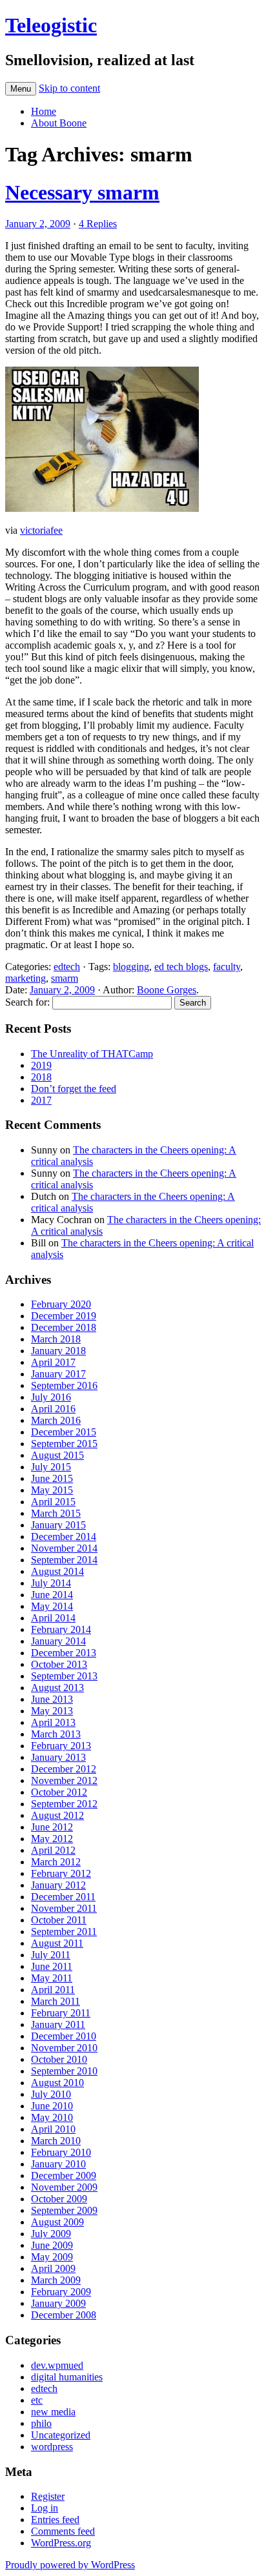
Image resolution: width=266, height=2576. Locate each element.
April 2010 (53, 2129)
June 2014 (52, 1595)
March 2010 (56, 2141)
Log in (45, 2508)
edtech (67, 967)
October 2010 (59, 2059)
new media (53, 2412)
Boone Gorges (167, 990)
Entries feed (55, 2520)
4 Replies (98, 224)
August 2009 (57, 2222)
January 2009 (58, 2303)
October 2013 (59, 1664)
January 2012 (58, 1885)
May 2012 (52, 1839)
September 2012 (64, 1804)
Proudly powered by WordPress (70, 2565)
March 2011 (56, 2001)
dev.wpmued (57, 2365)
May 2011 (52, 1978)
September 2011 (64, 1932)
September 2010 (64, 2071)
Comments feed (63, 2531)
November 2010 (64, 2048)
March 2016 (56, 1420)
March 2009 (56, 2280)
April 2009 (53, 2268)
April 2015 (53, 1502)
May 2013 (52, 1711)
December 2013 (64, 1653)
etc (37, 2400)
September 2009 (64, 2210)
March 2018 (56, 1339)
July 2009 (51, 2234)
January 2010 (58, 2164)
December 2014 (64, 1536)
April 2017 (53, 1362)
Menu (21, 89)
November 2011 (64, 1908)
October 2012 (59, 1792)
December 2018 (64, 1327)
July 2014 (51, 1583)
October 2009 (59, 2199)
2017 (41, 1100)
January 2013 (58, 1757)
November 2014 (64, 1548)
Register (48, 2496)
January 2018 (58, 1351)
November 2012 (64, 1780)
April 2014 (53, 1618)
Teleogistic (51, 25)
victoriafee (41, 530)
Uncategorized (61, 2435)
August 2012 (57, 1815)
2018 (41, 1077)
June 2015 (52, 1478)
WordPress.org (61, 2543)
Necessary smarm (82, 192)
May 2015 (52, 1490)
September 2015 (64, 1444)
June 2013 (52, 1699)
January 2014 (58, 1641)
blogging (131, 967)
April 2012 (53, 1850)
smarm (65, 978)
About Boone (59, 123)
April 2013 (53, 1722)
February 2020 (61, 1304)
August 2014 (57, 1571)
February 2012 (61, 1873)
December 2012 (64, 1769)
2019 (41, 1065)
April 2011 (53, 1990)
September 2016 (64, 1385)
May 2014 (52, 1606)
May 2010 (52, 2117)
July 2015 (51, 1467)
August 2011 (57, 1943)
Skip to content (69, 88)
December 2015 (64, 1432)
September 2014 (64, 1560)
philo (41, 2423)
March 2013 (56, 1734)
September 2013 (64, 1676)
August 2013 (57, 1688)
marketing (26, 978)
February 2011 (61, 2013)
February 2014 (61, 1629)
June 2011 (52, 1966)
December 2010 (64, 2036)
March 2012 (56, 1862)
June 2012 (52, 1827)
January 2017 (58, 1374)
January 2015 (58, 1525)
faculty (227, 967)
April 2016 (53, 1409)
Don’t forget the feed (74, 1089)
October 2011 (59, 1920)
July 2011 (51, 1955)
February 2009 (61, 2292)
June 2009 (52, 2245)
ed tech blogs (181, 967)
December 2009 (64, 2175)
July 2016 (51, 1397)
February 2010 (61, 2152)
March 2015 (56, 1513)
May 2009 (52, 2257)
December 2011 (63, 1897)
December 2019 (64, 1316)
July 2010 (51, 2094)
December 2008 (64, 2315)
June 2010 (52, 2106)
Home (44, 111)
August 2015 (57, 1455)
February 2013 (61, 1746)
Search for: (27, 1002)
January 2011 (58, 2024)
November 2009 (64, 2187)
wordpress (52, 2447)
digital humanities (67, 2377)
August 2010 (57, 2083)
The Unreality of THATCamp (92, 1054)
